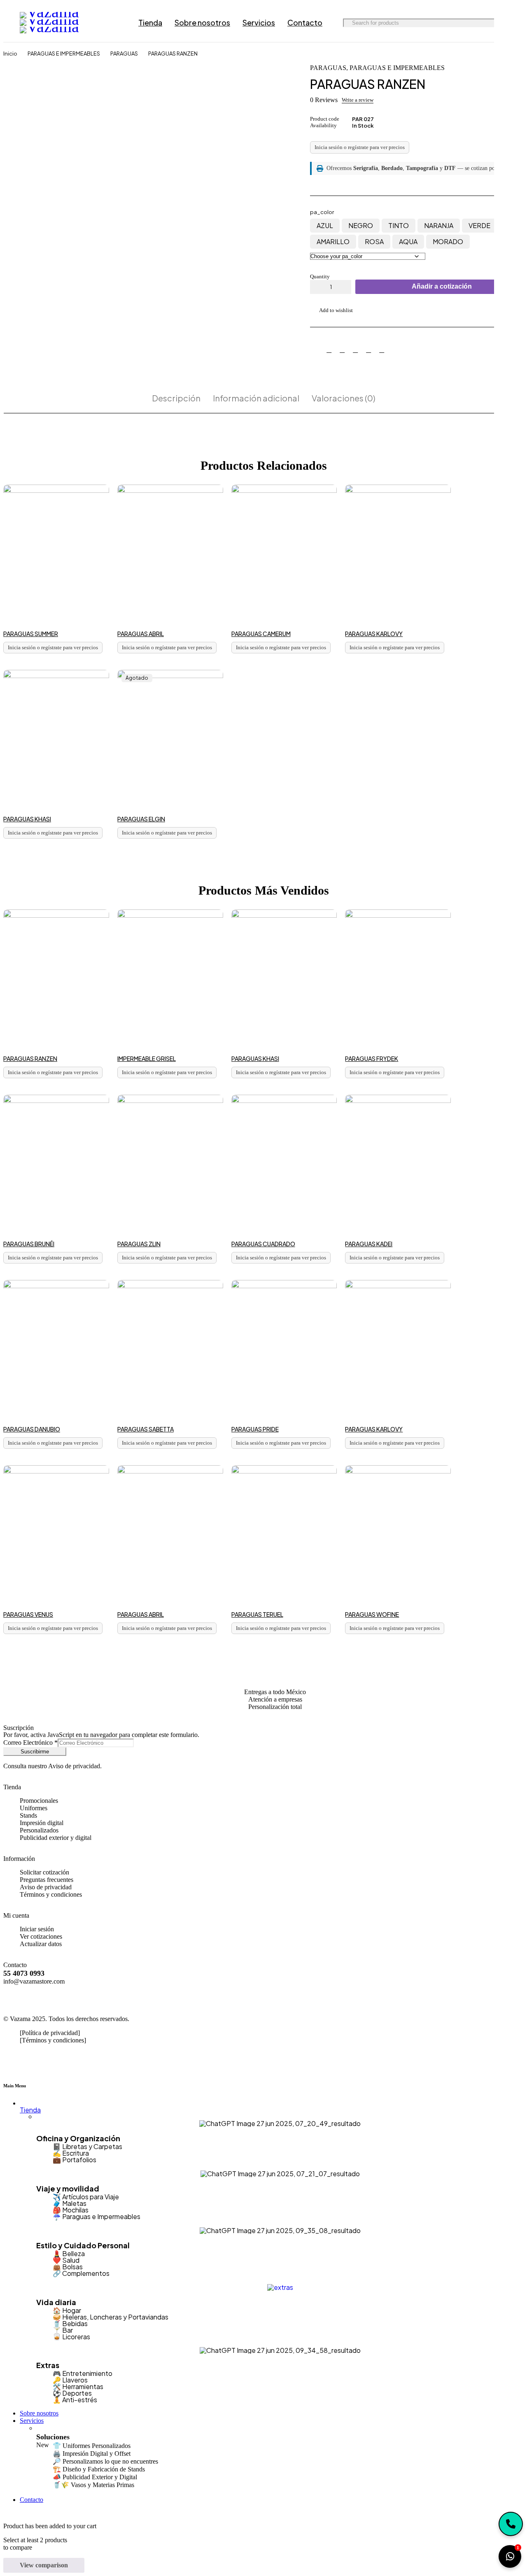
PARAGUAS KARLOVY (374, 634)
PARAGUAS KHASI (27, 819)
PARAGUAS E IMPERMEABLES (64, 54)
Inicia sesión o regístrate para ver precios (360, 147)
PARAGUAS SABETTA (146, 1429)
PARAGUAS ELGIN (141, 819)
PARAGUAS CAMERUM (261, 634)
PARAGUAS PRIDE (255, 1429)
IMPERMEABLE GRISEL (147, 1058)
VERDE (479, 225)
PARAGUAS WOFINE (372, 1614)
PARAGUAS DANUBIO (32, 1429)
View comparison (44, 2565)
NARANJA (439, 225)
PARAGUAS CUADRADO (263, 1244)
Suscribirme (35, 1752)
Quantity (320, 276)
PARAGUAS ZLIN (139, 1244)
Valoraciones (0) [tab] (344, 398)
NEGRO (361, 225)
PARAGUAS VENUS (28, 1614)
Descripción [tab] (176, 398)
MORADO (448, 241)
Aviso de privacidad (74, 1766)
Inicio (10, 54)
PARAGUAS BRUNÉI (29, 1244)
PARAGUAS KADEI (369, 1244)
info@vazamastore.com (34, 1981)
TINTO (399, 225)
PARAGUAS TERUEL (257, 1614)
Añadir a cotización (442, 286)
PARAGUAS (124, 54)
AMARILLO (333, 241)
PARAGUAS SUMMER (31, 634)
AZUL (325, 225)
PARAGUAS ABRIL (141, 634)
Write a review (358, 100)
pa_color (322, 212)
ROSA (374, 241)
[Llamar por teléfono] (511, 2524)
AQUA (408, 241)
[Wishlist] (331, 310)
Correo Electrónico (30, 1743)
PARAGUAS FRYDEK (372, 1058)
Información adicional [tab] (256, 398)
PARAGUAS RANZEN (30, 1058)
